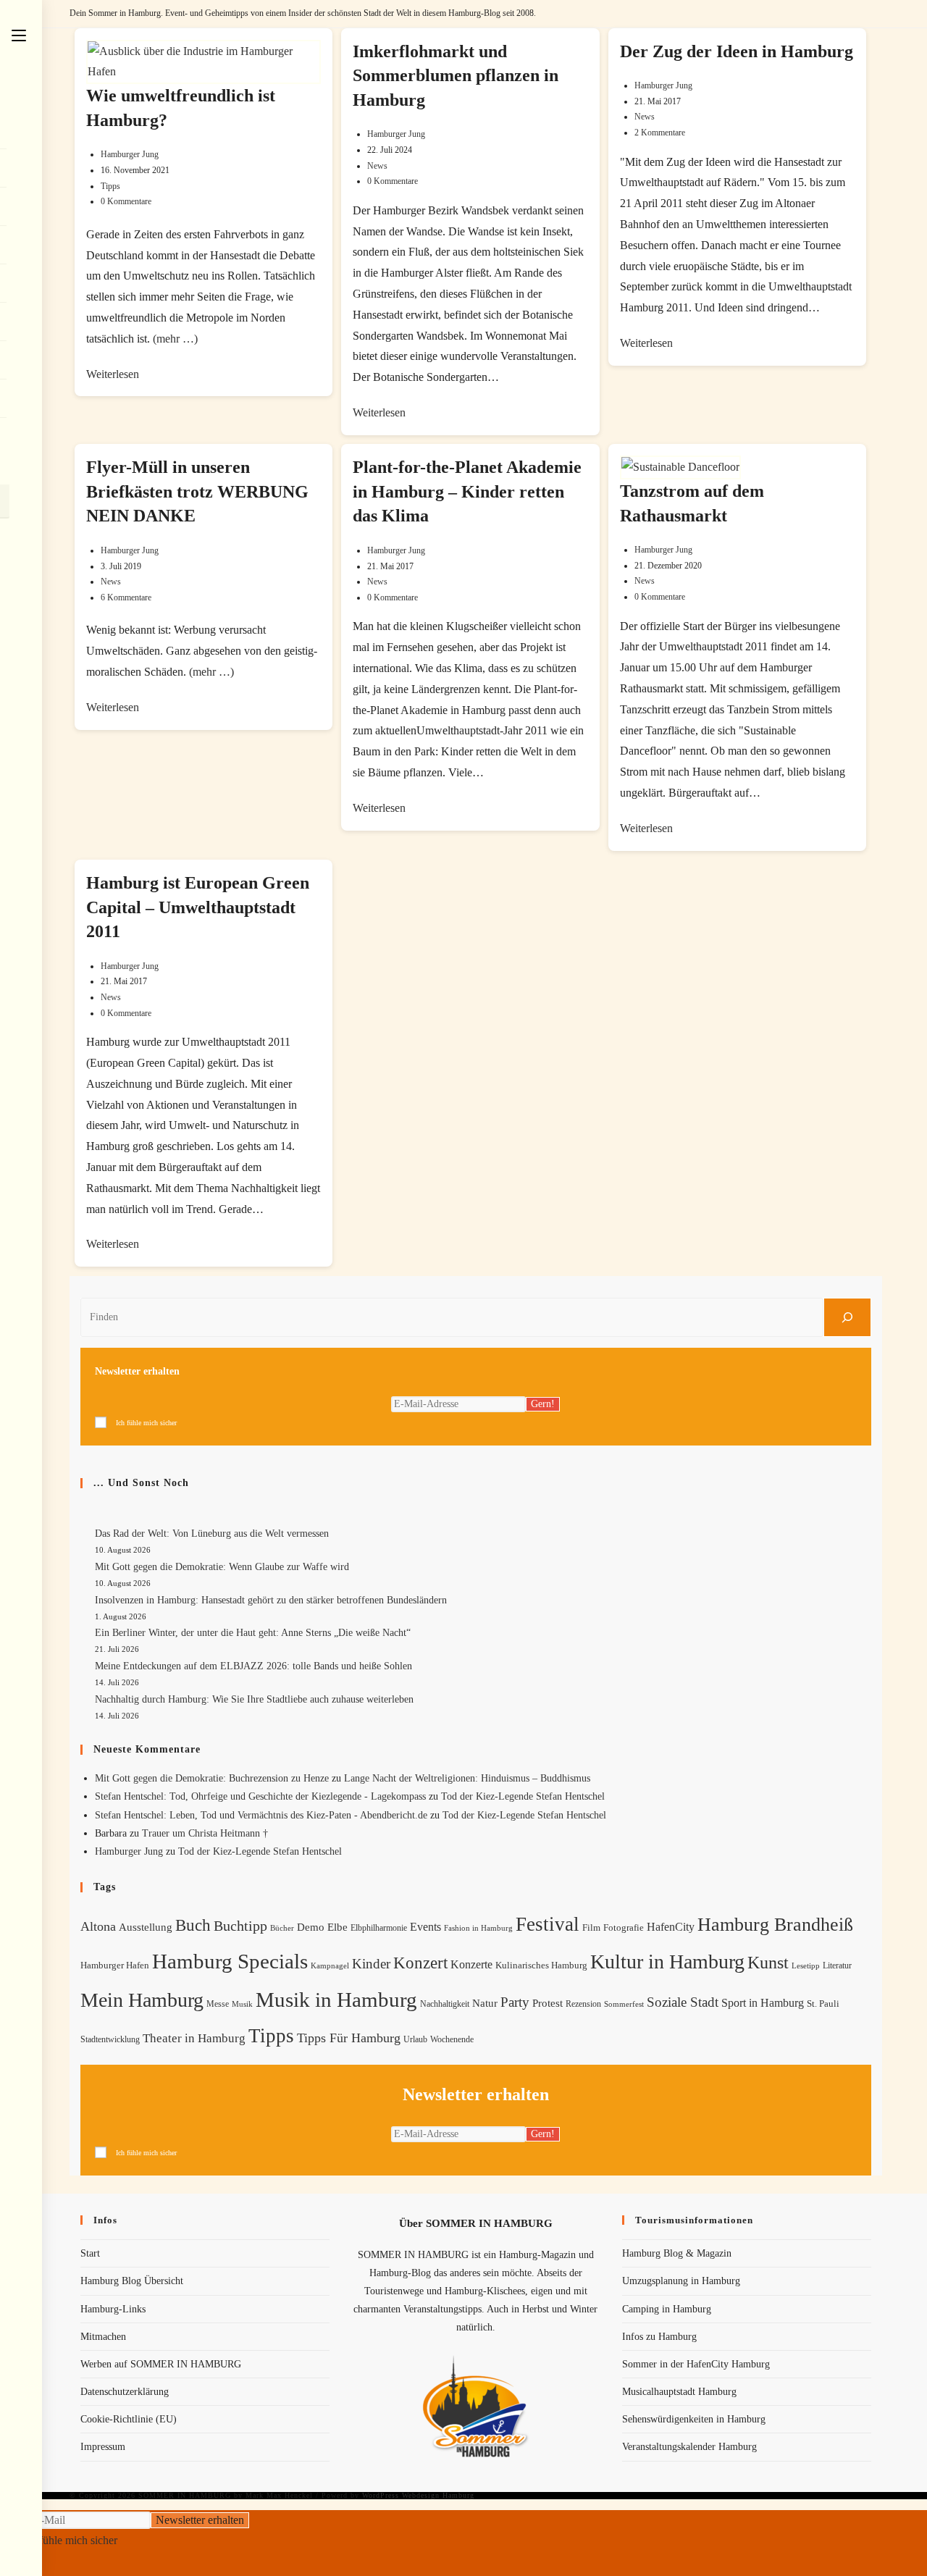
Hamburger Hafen (115, 1965)
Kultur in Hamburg (667, 1962)
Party (515, 2002)
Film (591, 1928)
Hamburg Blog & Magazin (677, 2253)
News (377, 166)
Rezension (583, 2004)
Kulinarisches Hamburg (541, 1965)
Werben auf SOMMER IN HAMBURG (161, 2364)
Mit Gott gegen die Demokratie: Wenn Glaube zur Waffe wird (222, 1567)
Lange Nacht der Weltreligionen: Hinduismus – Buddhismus (467, 1778)
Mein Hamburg (142, 2000)
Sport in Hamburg (763, 2003)
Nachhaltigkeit (445, 2004)
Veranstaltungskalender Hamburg (689, 2447)
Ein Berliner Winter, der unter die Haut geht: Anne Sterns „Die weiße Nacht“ (253, 1633)
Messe (218, 2004)
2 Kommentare (660, 133)
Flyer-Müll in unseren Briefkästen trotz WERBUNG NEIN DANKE (197, 491)
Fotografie (624, 1928)
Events (425, 1927)
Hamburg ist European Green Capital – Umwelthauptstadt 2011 (198, 907)
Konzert (420, 1963)
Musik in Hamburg (336, 2000)
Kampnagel (330, 1965)
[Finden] (847, 1317)
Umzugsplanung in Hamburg (681, 2281)
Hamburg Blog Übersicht (132, 2281)
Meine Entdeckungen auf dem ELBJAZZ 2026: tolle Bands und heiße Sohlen (253, 1666)
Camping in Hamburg (667, 2309)
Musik (242, 2004)
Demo (311, 1927)
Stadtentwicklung (110, 2039)
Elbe (337, 1927)
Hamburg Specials (230, 1961)
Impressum (103, 2447)
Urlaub (415, 2039)
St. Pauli (823, 2004)
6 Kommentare (126, 597)
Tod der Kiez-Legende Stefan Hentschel (523, 1796)
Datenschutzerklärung (125, 2392)
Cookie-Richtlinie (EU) (129, 2419)
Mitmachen (103, 2337)
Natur (485, 2003)
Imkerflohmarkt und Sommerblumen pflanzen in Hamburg (456, 76)
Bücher (282, 1928)
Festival (548, 1924)
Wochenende (452, 2040)
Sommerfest (624, 2004)
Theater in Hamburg (194, 2038)
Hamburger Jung (130, 154)
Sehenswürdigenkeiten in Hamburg (694, 2419)
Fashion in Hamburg (478, 1928)
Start (90, 2253)
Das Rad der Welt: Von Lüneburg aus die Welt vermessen (212, 1534)
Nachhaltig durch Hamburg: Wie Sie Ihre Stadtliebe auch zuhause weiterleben (254, 1699)
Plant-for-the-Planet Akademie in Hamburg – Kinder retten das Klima (467, 491)
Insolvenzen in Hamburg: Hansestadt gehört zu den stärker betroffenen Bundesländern (271, 1600)
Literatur (837, 1965)
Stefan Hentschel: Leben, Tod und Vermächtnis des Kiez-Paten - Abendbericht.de (261, 1815)
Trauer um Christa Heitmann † (205, 1833)
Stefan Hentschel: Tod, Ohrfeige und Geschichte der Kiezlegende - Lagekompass (260, 1796)
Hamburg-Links (113, 2309)
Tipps (110, 186)
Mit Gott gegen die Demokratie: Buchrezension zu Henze (212, 1778)
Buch (193, 1925)
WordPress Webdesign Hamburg (418, 2495)
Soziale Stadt (683, 2002)
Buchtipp (240, 1926)
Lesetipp (806, 1965)
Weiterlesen (113, 374)
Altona (98, 1926)
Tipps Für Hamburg (349, 2038)
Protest (548, 2003)
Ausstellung (146, 1927)
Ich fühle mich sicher (146, 1423)
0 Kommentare (126, 201)
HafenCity (671, 1927)
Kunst (768, 1962)
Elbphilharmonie (379, 1928)
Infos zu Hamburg (659, 2337)
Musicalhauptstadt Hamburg (679, 2392)
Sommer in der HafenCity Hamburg (696, 2364)
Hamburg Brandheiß (775, 1925)
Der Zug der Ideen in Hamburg (737, 51)
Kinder (371, 1964)
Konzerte (471, 1964)
